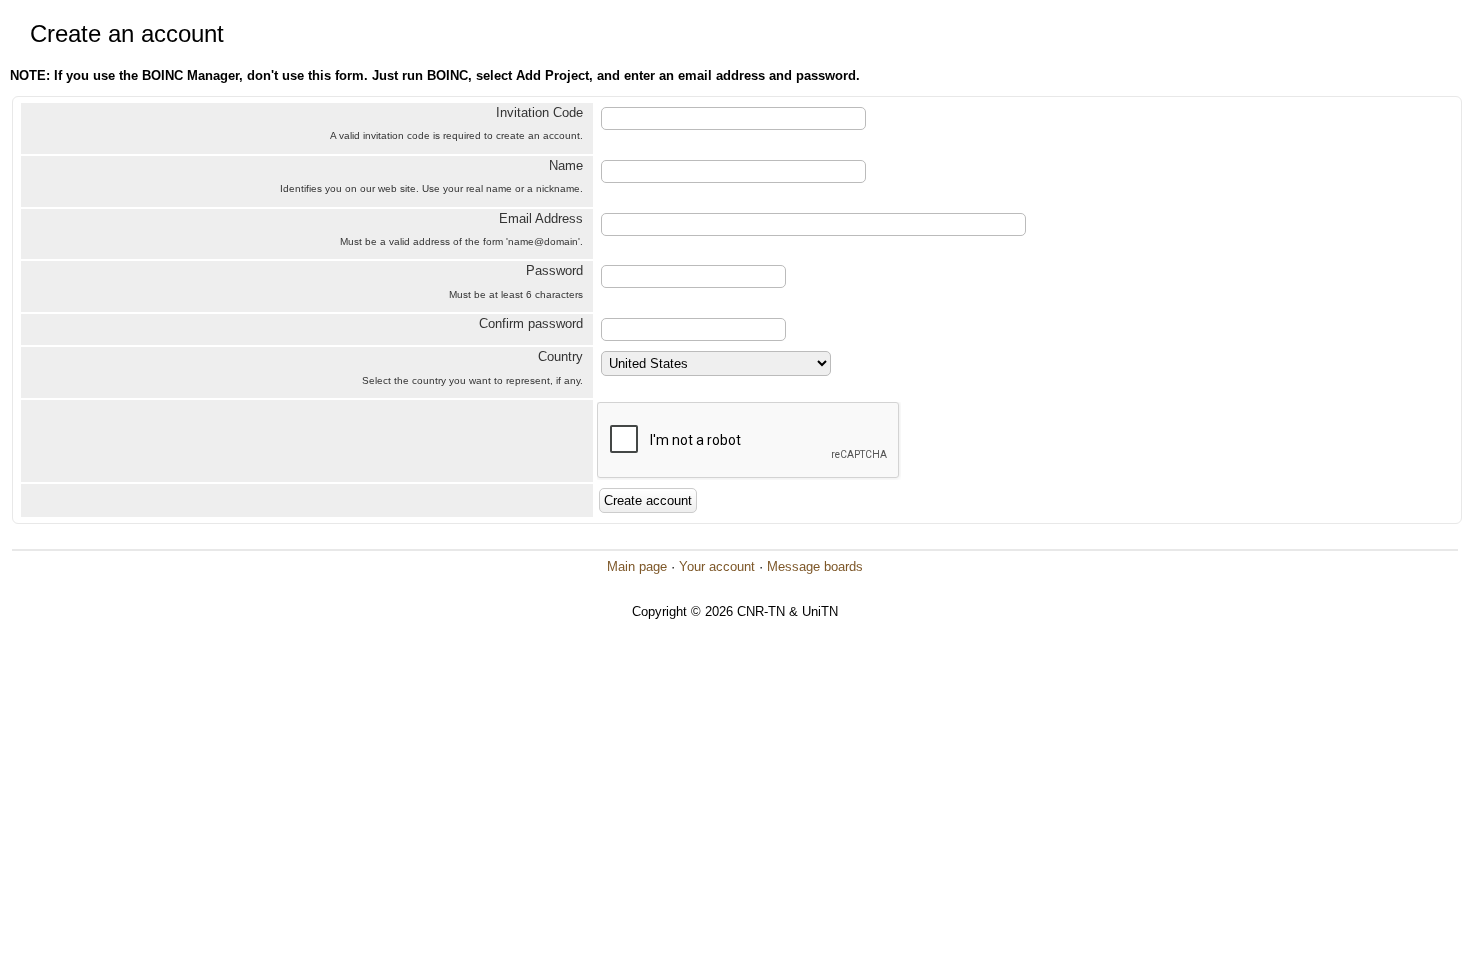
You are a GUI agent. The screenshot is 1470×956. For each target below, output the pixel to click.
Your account (717, 566)
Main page (637, 566)
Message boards (815, 566)
